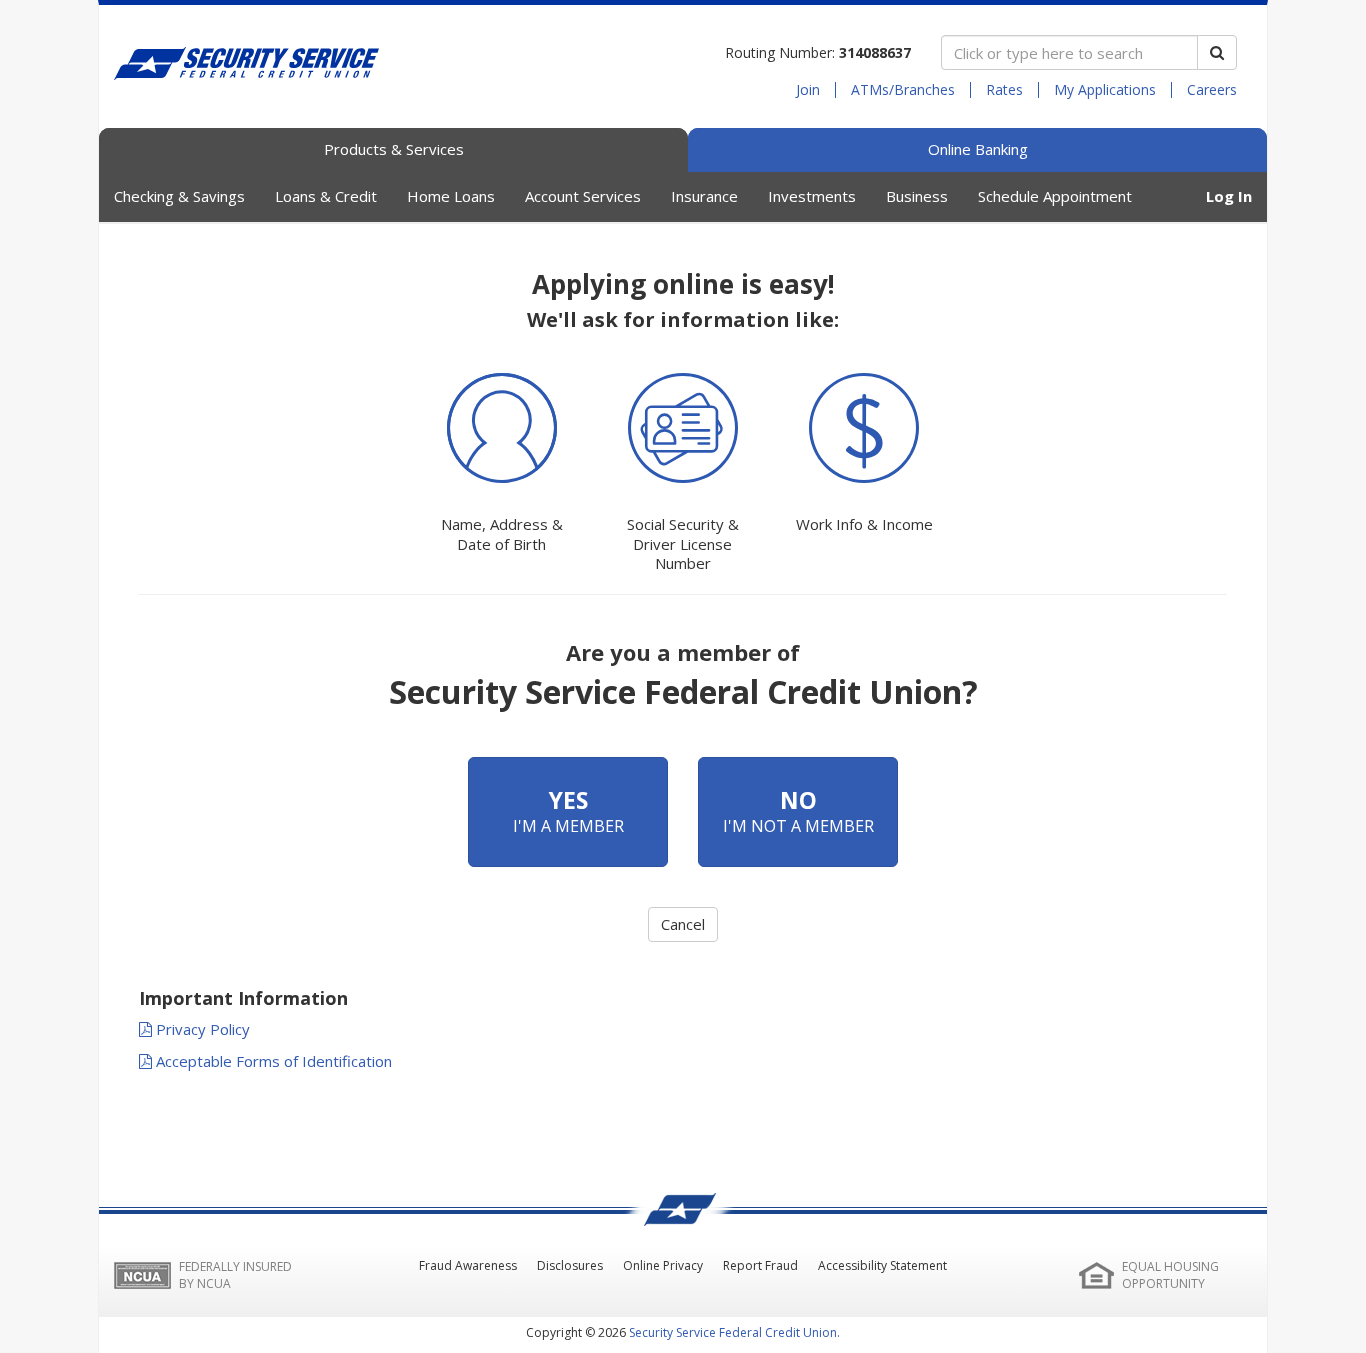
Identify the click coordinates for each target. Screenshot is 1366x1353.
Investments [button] (812, 196)
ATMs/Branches (903, 90)
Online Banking (978, 149)
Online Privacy (663, 1265)
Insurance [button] (704, 196)
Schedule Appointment (1055, 196)
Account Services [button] (583, 196)
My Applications (1105, 90)
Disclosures (570, 1265)
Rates (1004, 90)
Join (808, 90)
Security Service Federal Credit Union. (734, 1332)
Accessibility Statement (882, 1265)
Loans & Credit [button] (326, 196)
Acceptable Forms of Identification (272, 1061)
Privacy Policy (201, 1029)
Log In (1229, 196)
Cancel (683, 924)
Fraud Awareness (468, 1265)
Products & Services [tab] (394, 149)
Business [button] (917, 196)
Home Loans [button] (451, 196)
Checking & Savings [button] (179, 196)
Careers (1212, 90)
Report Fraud (760, 1265)
